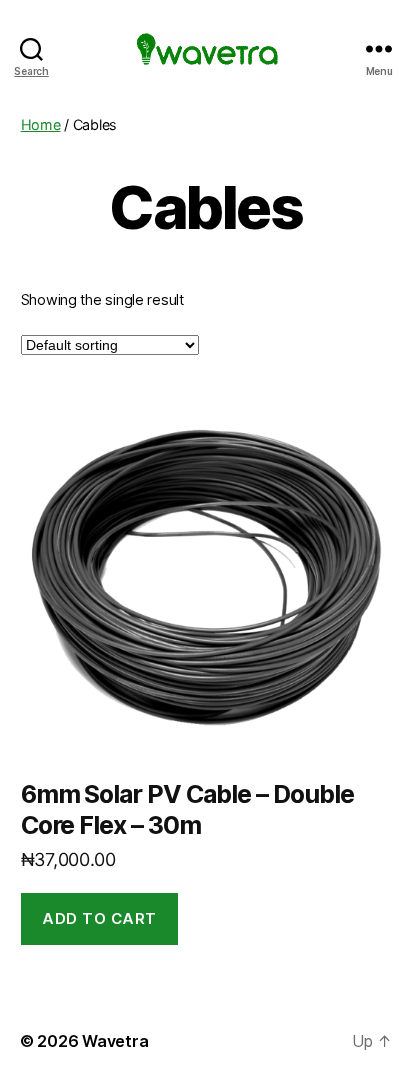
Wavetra (115, 1041)
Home (41, 124)
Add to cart (99, 918)
